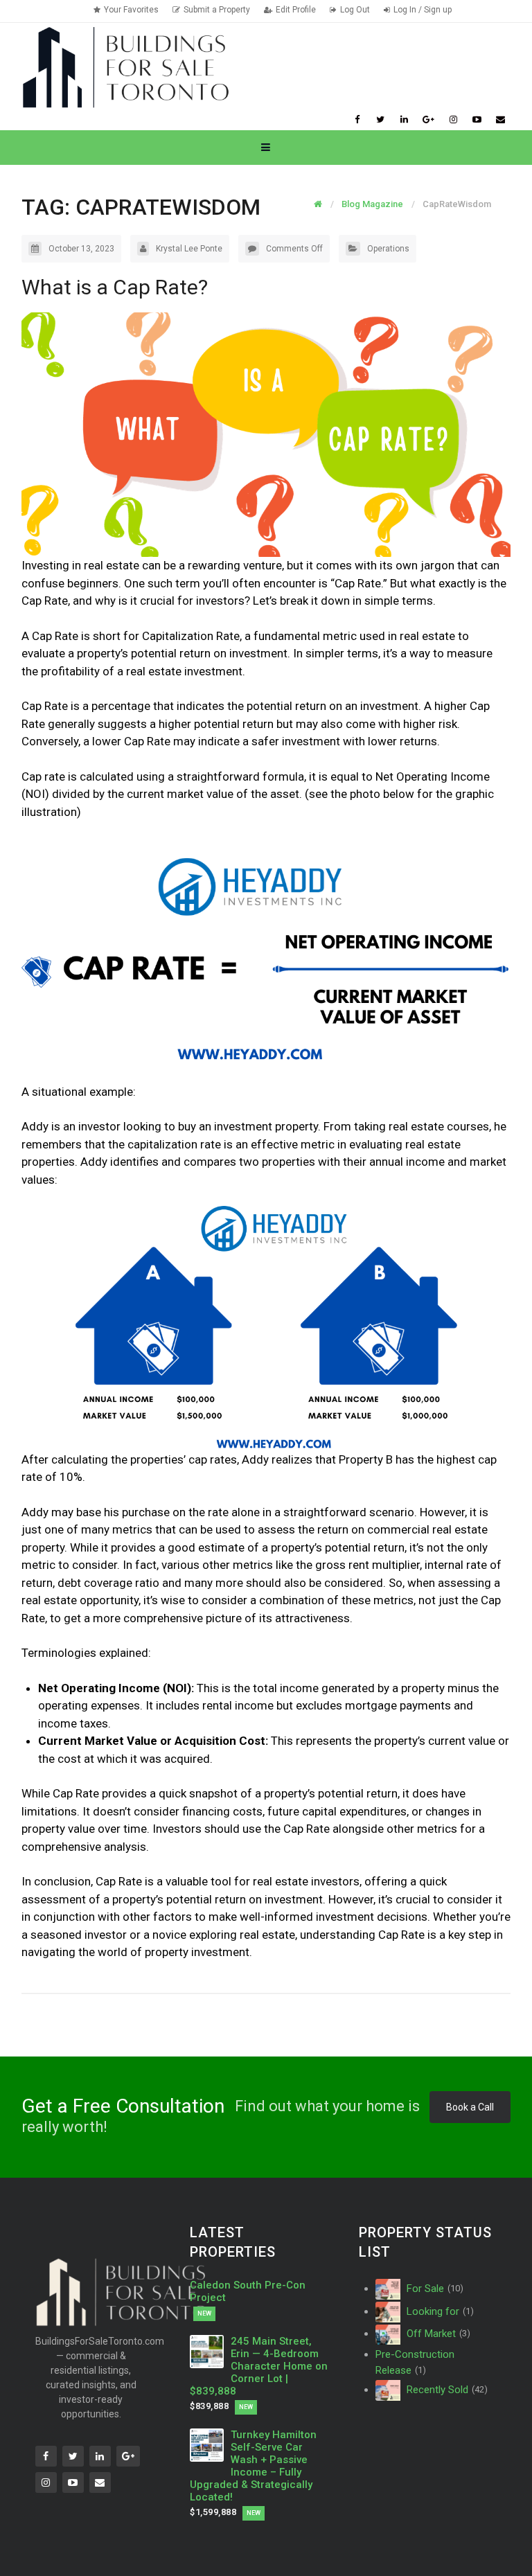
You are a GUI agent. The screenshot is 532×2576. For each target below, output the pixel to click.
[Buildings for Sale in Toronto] (125, 66)
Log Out (355, 10)
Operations (388, 249)
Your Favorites (131, 10)
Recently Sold (445, 2390)
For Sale (433, 2289)
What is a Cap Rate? (115, 287)
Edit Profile (296, 10)
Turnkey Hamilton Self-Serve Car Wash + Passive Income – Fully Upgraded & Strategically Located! (253, 2466)
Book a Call (470, 2107)
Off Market (437, 2334)
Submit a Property (217, 10)
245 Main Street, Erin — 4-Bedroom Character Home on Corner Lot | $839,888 (258, 2366)
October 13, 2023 (81, 249)
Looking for (438, 2311)
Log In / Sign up (423, 10)
